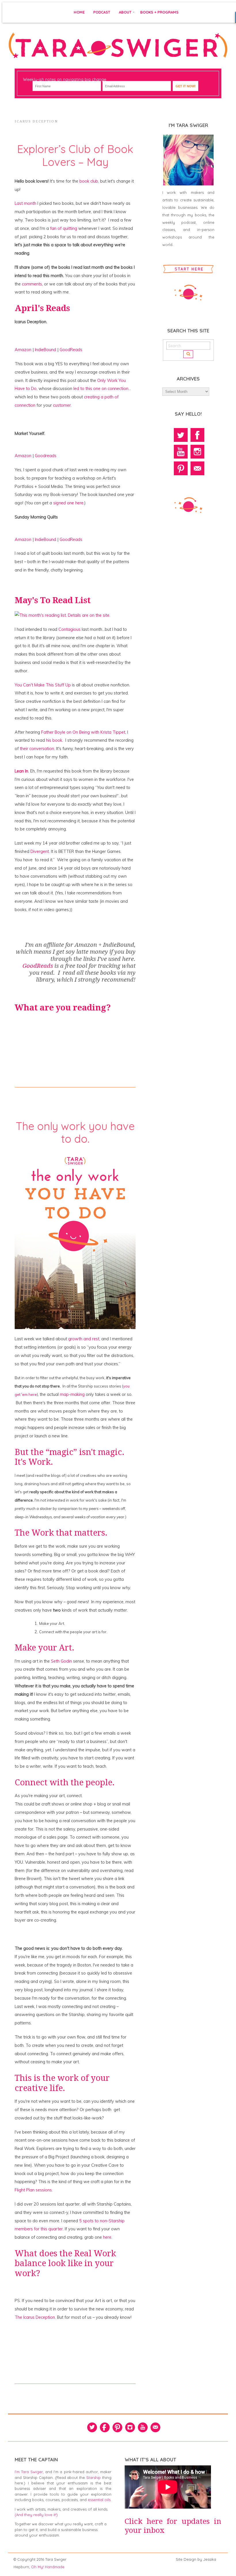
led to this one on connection (101, 389)
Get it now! (186, 86)
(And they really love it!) (36, 2515)
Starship (94, 2477)
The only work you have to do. (75, 1132)
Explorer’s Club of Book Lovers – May (75, 155)
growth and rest (84, 1339)
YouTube (181, 452)
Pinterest (181, 468)
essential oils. (100, 2500)
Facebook (197, 435)
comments (32, 284)
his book (54, 740)
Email (197, 468)
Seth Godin (62, 1661)
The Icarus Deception (35, 2317)
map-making (72, 1394)
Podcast (102, 12)
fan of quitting (64, 228)
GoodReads (71, 350)
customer (62, 405)
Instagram (197, 452)
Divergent (40, 851)
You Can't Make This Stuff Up (43, 685)
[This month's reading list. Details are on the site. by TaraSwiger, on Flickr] (62, 615)
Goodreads (46, 456)
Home (79, 12)
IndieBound (46, 350)
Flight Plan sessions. (34, 2190)
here (107, 2237)
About (125, 12)
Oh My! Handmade (48, 2567)
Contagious (70, 629)
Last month (25, 203)
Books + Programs (159, 12)
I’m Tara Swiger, (29, 2472)
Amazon (24, 350)
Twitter (181, 435)
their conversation (37, 749)
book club (88, 181)
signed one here (68, 503)
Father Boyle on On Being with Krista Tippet (83, 732)
